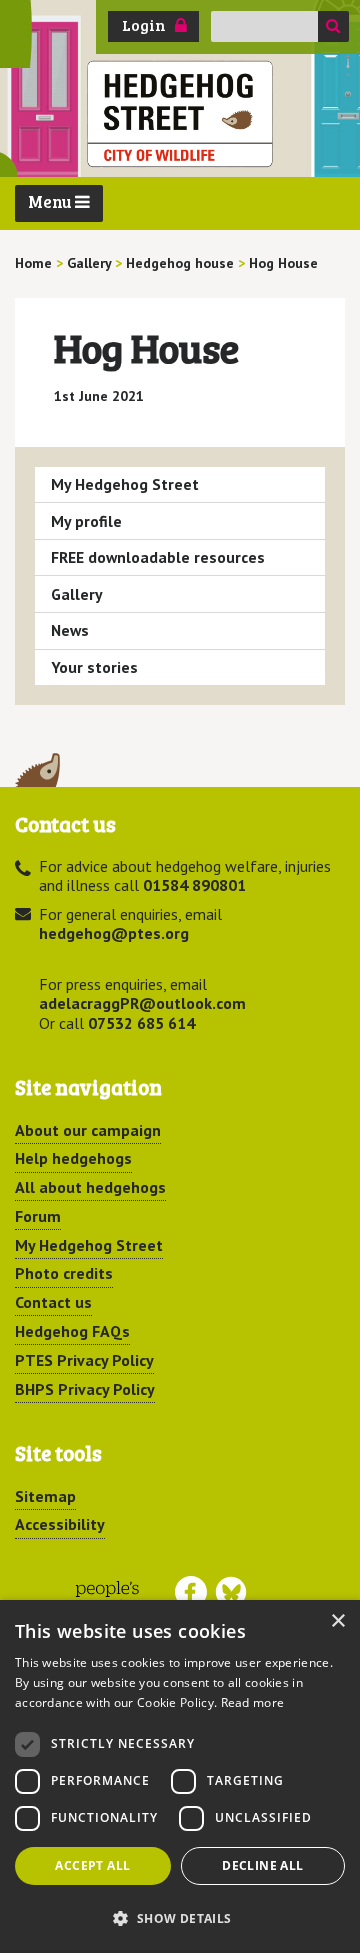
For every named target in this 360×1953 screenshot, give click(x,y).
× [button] (337, 1621)
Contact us (53, 1302)
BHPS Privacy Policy (85, 1389)
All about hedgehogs (90, 1187)
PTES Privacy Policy (84, 1360)
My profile (86, 521)
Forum (38, 1216)
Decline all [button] (262, 1865)
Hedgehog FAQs (72, 1331)
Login (144, 25)
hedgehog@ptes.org (114, 933)
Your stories (94, 667)
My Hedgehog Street (125, 484)
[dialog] (180, 1776)
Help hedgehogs (73, 1158)
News (70, 630)
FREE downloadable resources (158, 557)
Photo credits (64, 1273)
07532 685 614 (141, 1023)
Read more (253, 1702)
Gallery (77, 594)
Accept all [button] (92, 1865)
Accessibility (60, 1524)
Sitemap (45, 1496)
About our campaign (88, 1130)
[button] (180, 1918)
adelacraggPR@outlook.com (142, 1003)
